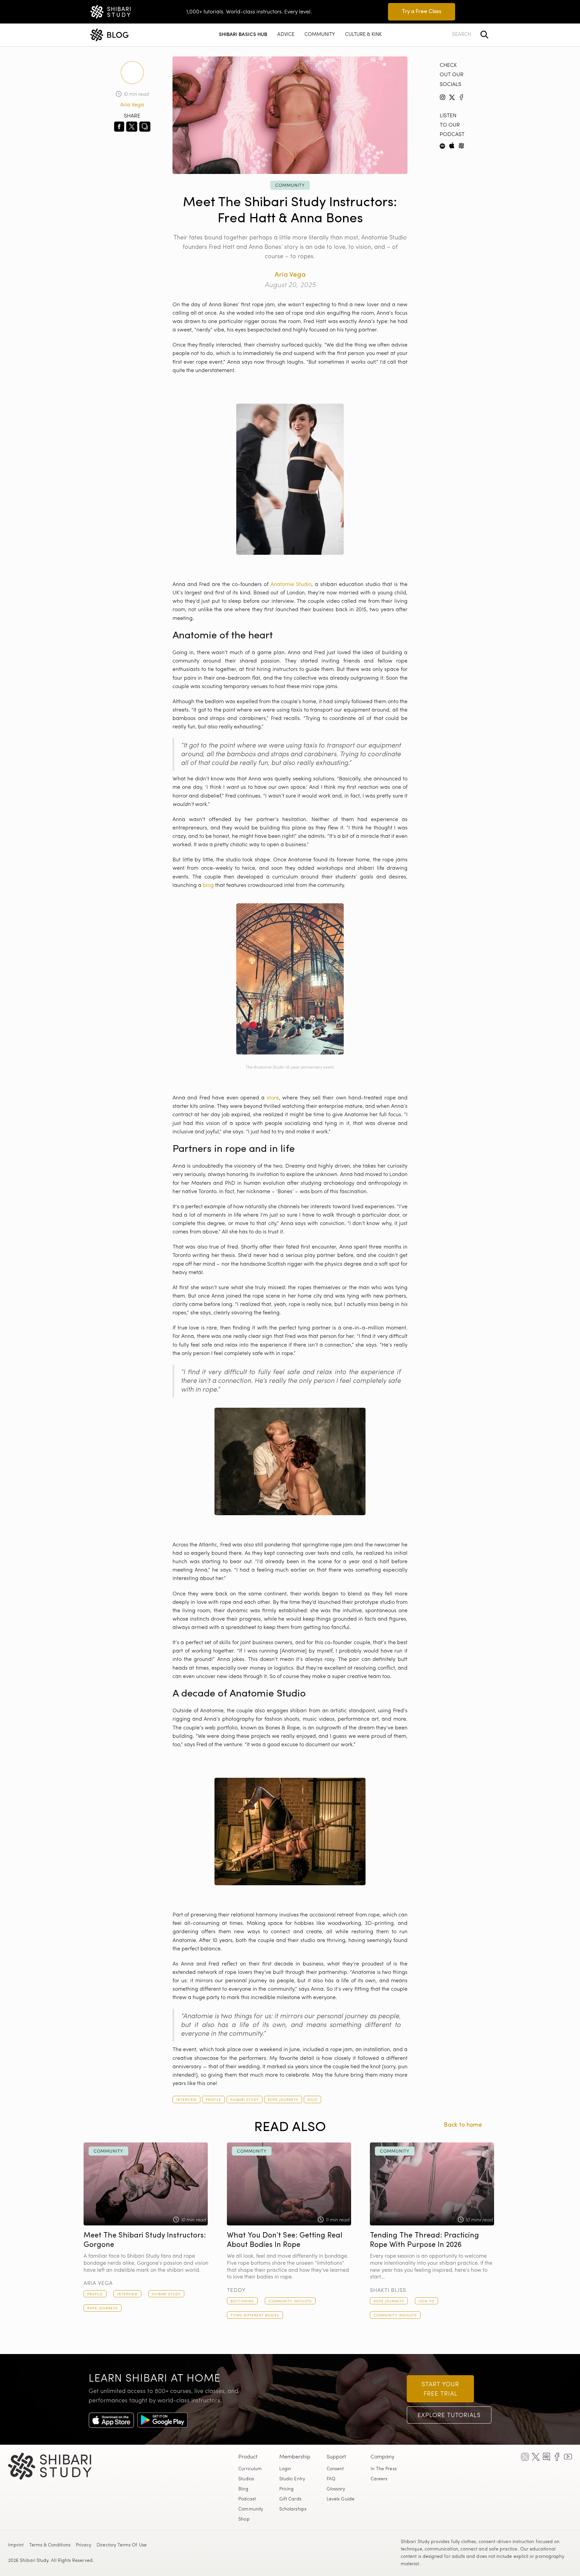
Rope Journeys (283, 2100)
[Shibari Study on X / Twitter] (536, 2457)
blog (208, 886)
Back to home (463, 2125)
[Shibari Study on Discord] (546, 2457)
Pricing (287, 2489)
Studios (246, 2479)
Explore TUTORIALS (449, 2416)
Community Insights (290, 2301)
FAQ (331, 2479)
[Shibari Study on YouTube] (568, 2457)
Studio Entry (292, 2479)
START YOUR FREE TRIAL (440, 2390)
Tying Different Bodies (255, 2316)
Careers (379, 2479)
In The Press (384, 2469)
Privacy (84, 2545)
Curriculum (250, 2469)
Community (290, 186)
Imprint (16, 2545)
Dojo (312, 2100)
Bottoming (242, 2301)
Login (285, 2469)
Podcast (247, 2499)
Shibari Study (245, 2100)
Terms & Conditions (50, 2545)
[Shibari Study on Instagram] (525, 2457)
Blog (243, 2489)
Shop (244, 2520)
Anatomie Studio (291, 585)
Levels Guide (341, 2499)
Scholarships (293, 2510)
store (273, 1098)
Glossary (336, 2489)
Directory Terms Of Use (122, 2545)
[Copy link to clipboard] (145, 127)
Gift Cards (290, 2499)
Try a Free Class (422, 12)
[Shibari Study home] (61, 2466)
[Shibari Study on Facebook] (557, 2457)
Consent (335, 2469)
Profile (213, 2100)
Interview (186, 2100)
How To (426, 2301)
